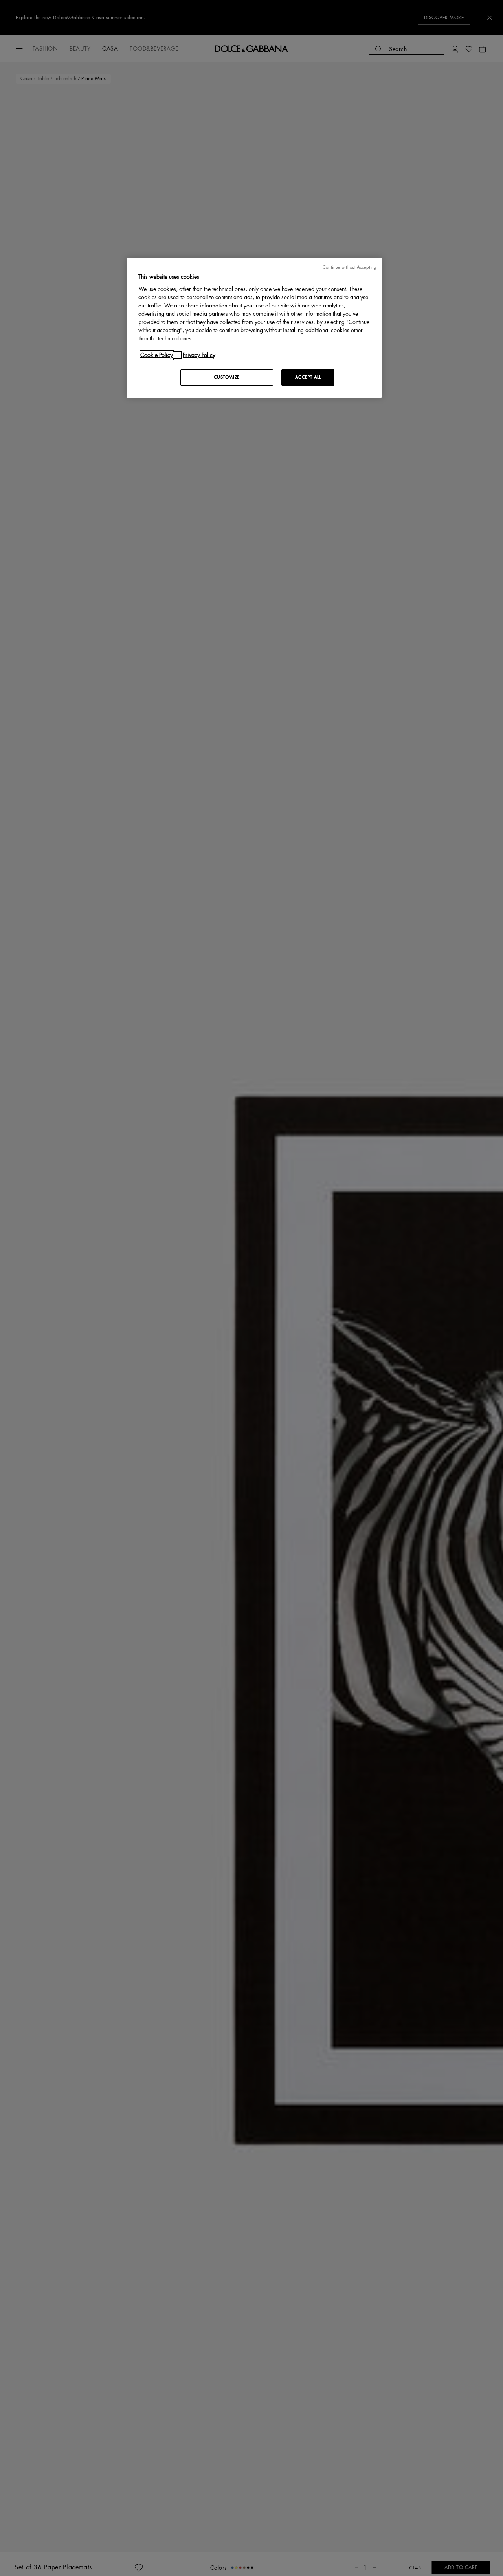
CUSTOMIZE (227, 377)
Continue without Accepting (349, 267)
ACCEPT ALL (308, 377)
